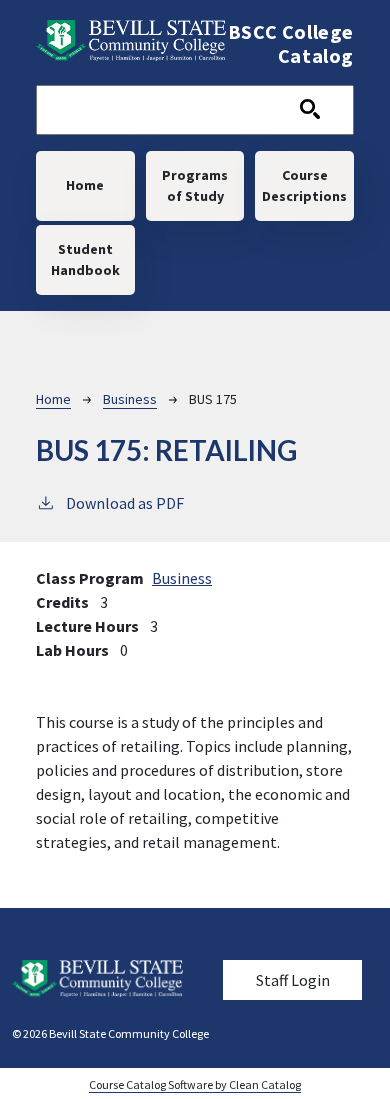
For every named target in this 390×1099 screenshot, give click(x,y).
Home (85, 185)
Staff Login (293, 980)
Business (130, 399)
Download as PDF (125, 503)
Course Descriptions (304, 185)
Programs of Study (195, 185)
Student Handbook (85, 259)
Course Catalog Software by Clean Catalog (195, 1084)
